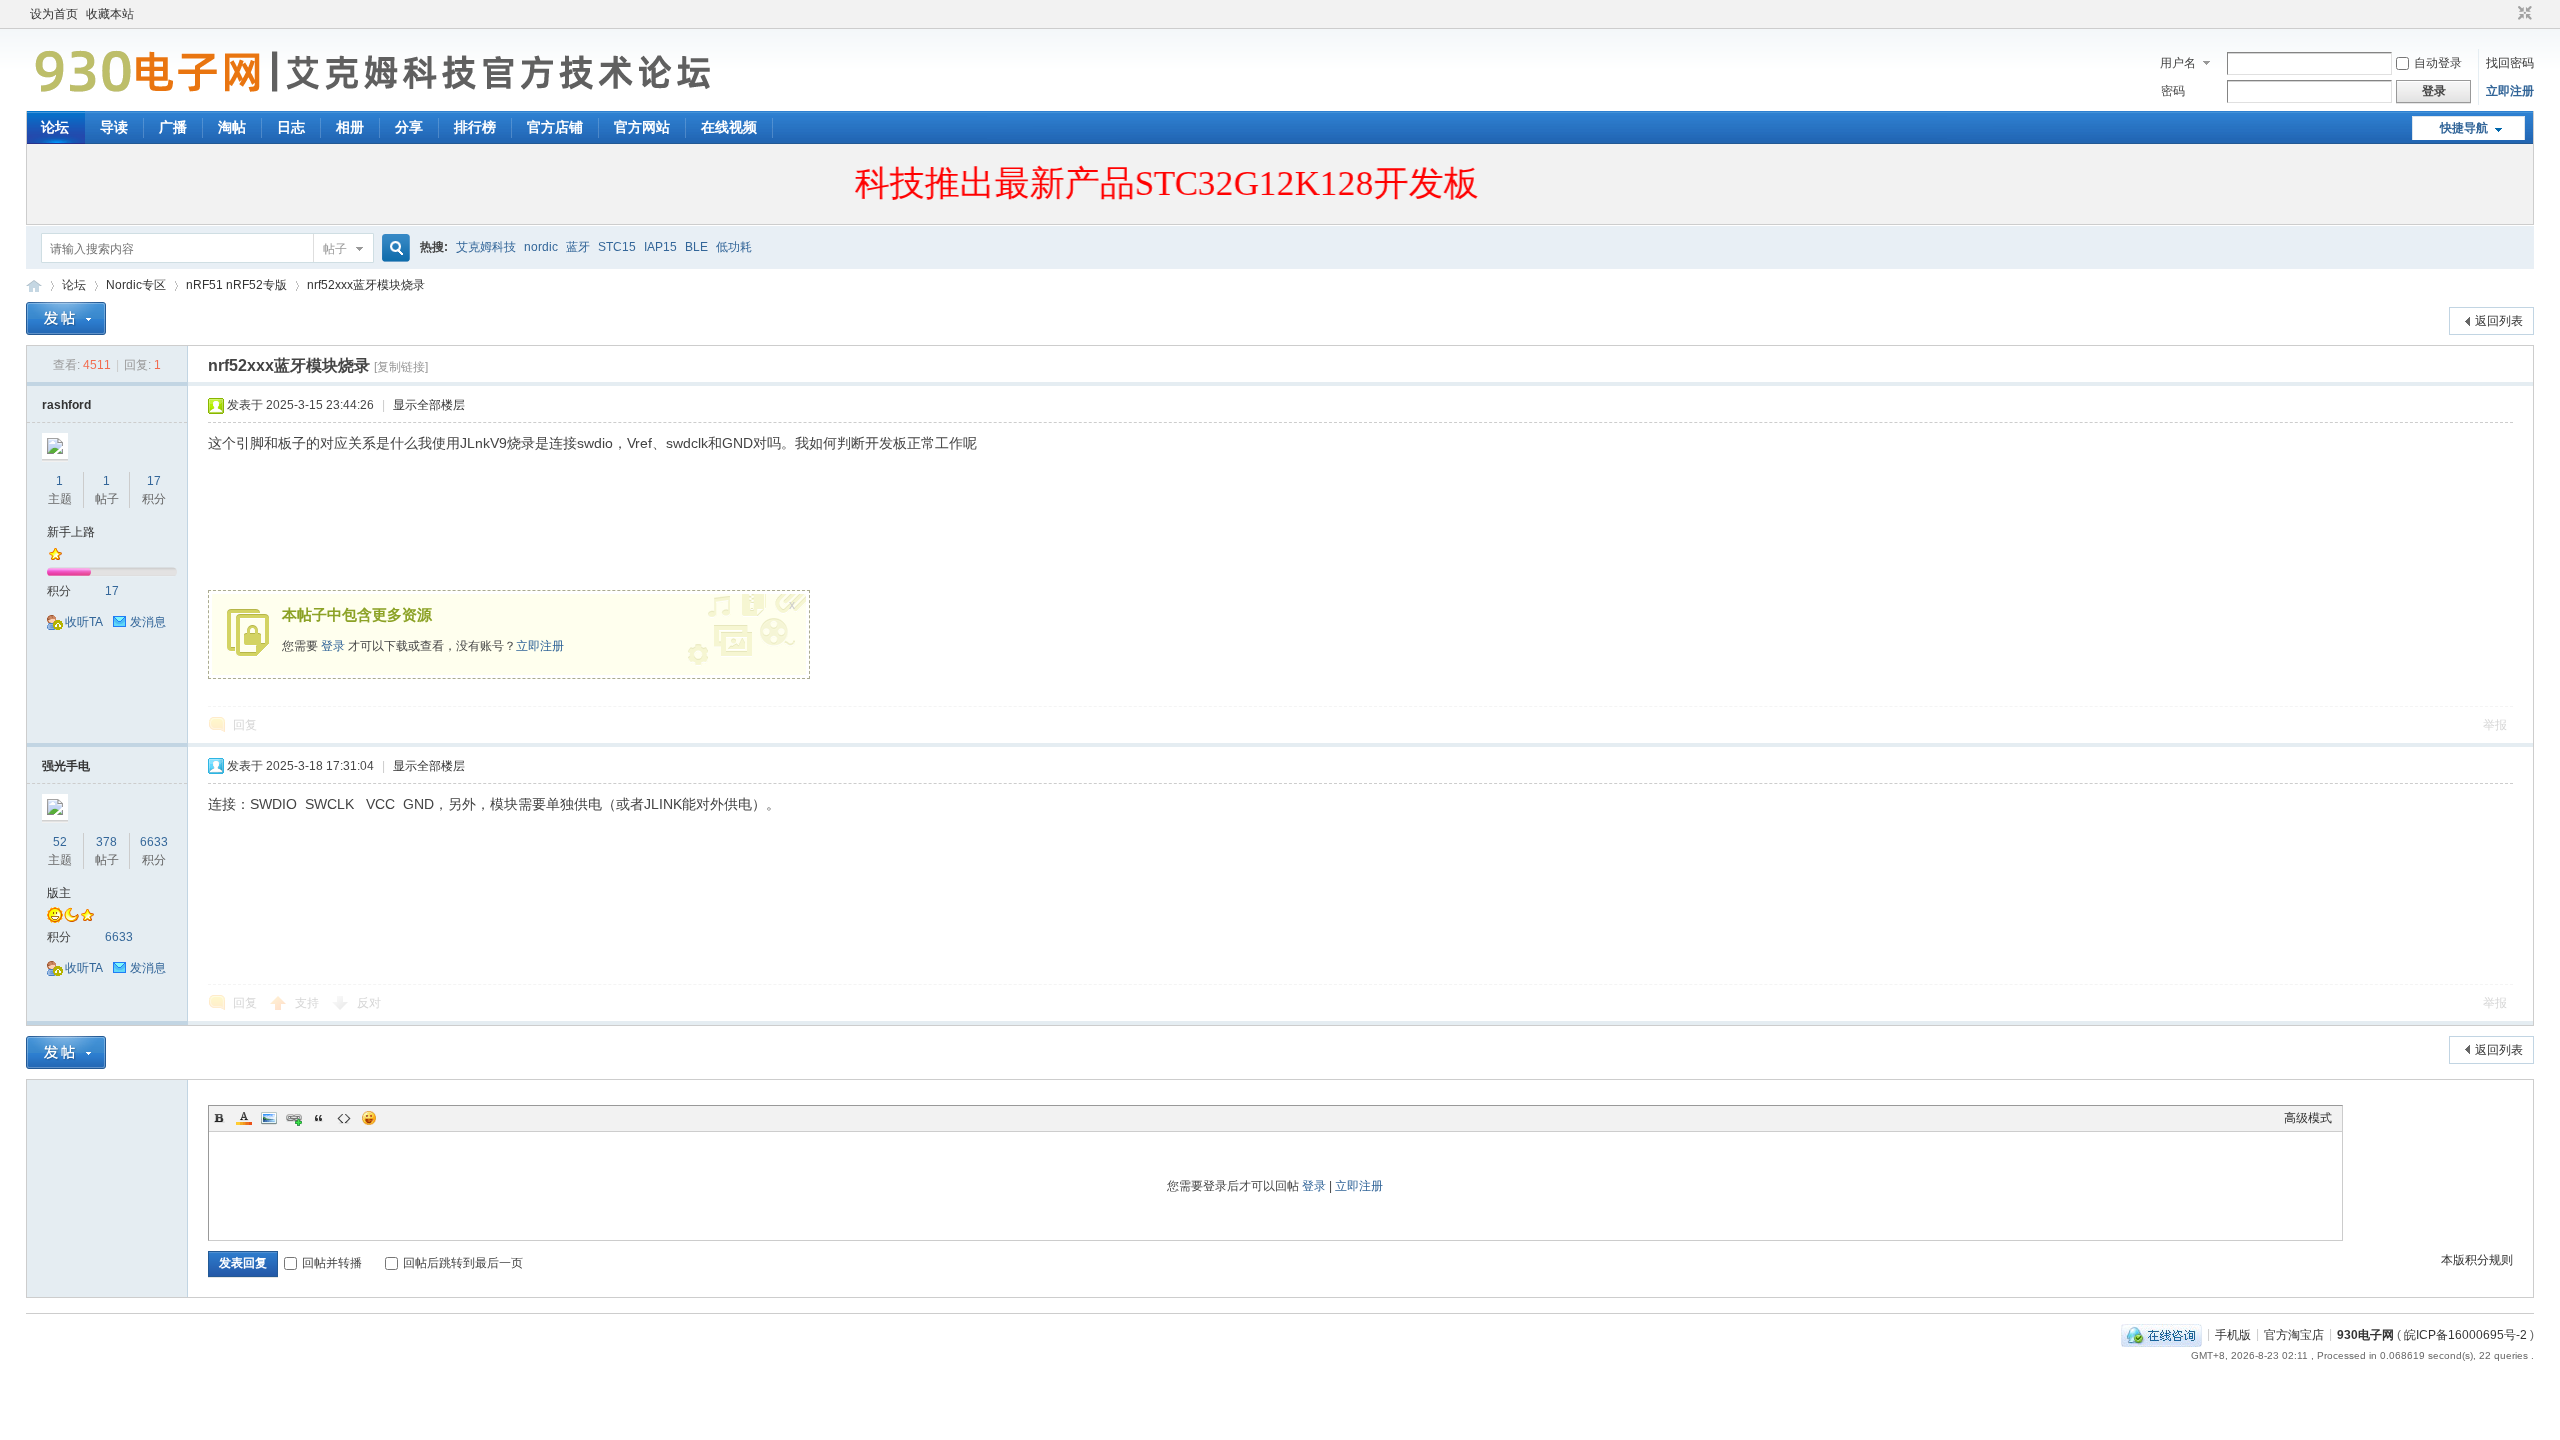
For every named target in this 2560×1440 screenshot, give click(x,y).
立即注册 (2510, 91)
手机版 (2233, 1334)
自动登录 (2438, 63)
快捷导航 (2464, 128)
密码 (2173, 91)
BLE (696, 247)
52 (60, 842)
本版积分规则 (2477, 1260)
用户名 (2178, 63)
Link (294, 1118)
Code (344, 1118)
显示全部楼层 (429, 405)
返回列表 (2499, 321)
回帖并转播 (332, 1263)
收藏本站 (110, 14)
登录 (333, 646)
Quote (319, 1118)
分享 (409, 127)
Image (269, 1118)
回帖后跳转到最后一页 (463, 1263)
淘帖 (232, 127)
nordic (541, 247)
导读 (114, 127)
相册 (350, 127)
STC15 (617, 247)
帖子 (335, 249)
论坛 (55, 127)
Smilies (369, 1118)
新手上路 (71, 532)
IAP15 (660, 247)
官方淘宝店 (2294, 1334)
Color (244, 1118)
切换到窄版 (2522, 14)
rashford (66, 405)
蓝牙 (578, 247)
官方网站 (642, 127)
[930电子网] (380, 99)
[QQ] (2161, 1334)
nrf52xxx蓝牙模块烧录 (366, 285)
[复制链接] (401, 367)
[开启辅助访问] (2506, 14)
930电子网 (34, 285)
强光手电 (66, 766)
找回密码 (2510, 63)
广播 (173, 127)
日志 (291, 127)
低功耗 (734, 247)
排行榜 (475, 127)
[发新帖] (66, 318)
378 (106, 842)
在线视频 (729, 127)
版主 (59, 893)
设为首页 (54, 14)
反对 (369, 1003)
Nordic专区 (136, 285)
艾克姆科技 (486, 247)
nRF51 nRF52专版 (236, 285)
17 (154, 481)
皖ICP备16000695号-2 (2465, 1334)
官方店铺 (555, 127)
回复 (245, 725)
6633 (154, 842)
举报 (2495, 725)
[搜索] (393, 248)
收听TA (84, 622)
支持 (308, 1003)
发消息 (148, 622)
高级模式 (2308, 1118)
